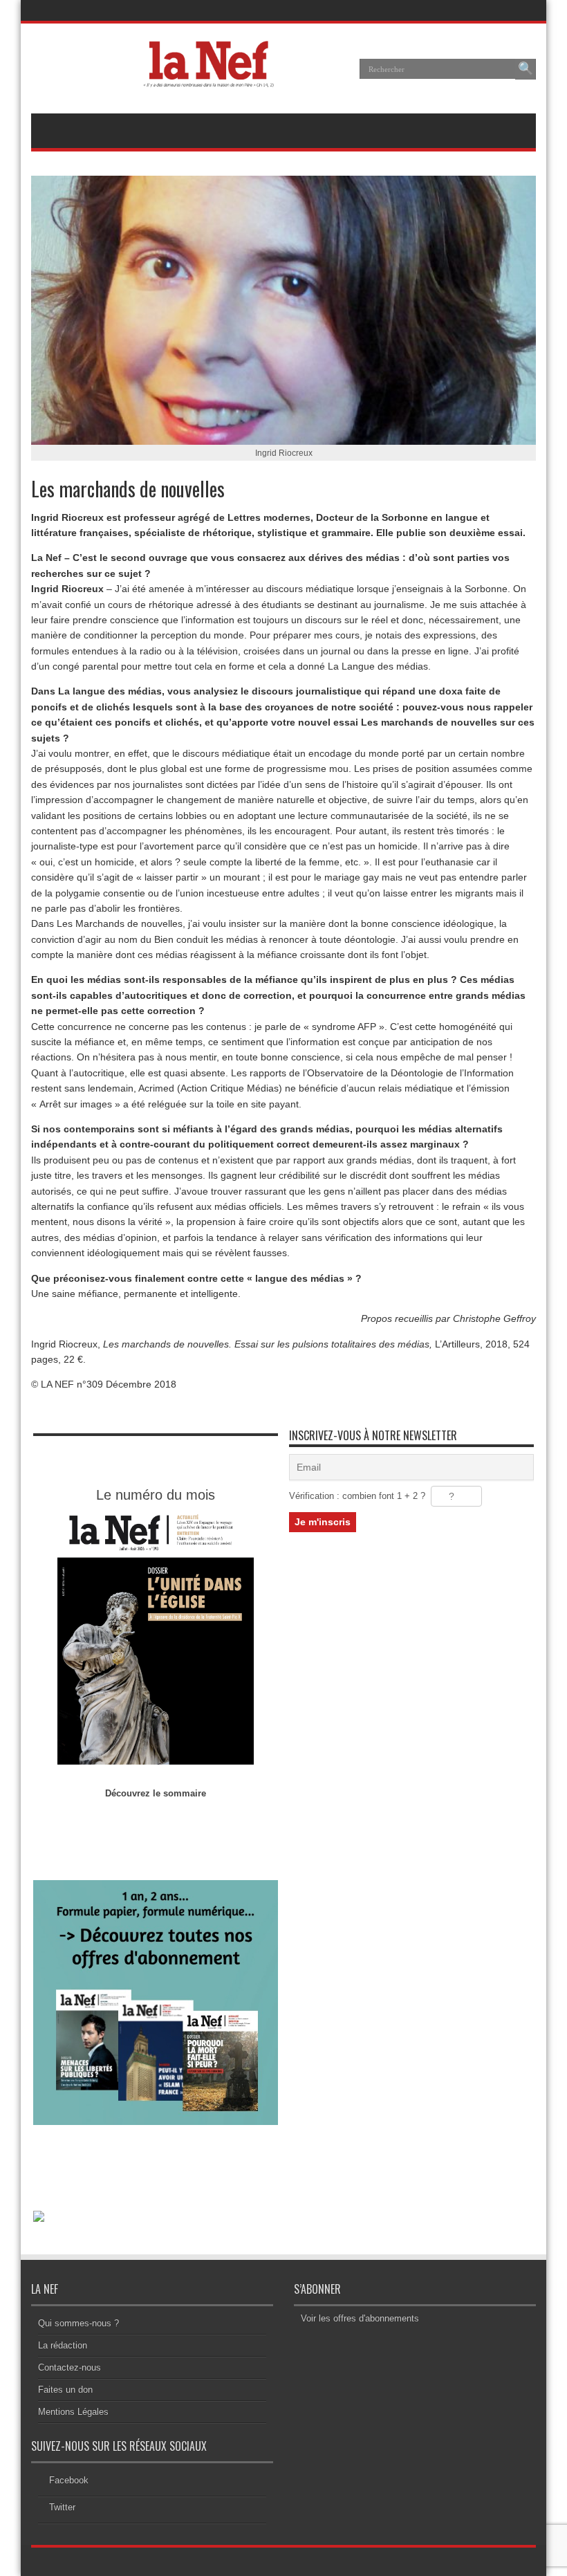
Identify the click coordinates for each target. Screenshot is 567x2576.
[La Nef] (213, 79)
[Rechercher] (526, 69)
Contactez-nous (69, 2367)
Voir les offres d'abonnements (360, 2318)
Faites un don (65, 2390)
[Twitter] (524, 10)
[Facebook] (508, 10)
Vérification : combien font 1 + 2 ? (357, 1496)
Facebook (69, 2480)
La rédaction (63, 2345)
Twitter (62, 2507)
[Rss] (491, 10)
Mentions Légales (73, 2412)
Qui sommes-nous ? (78, 2323)
